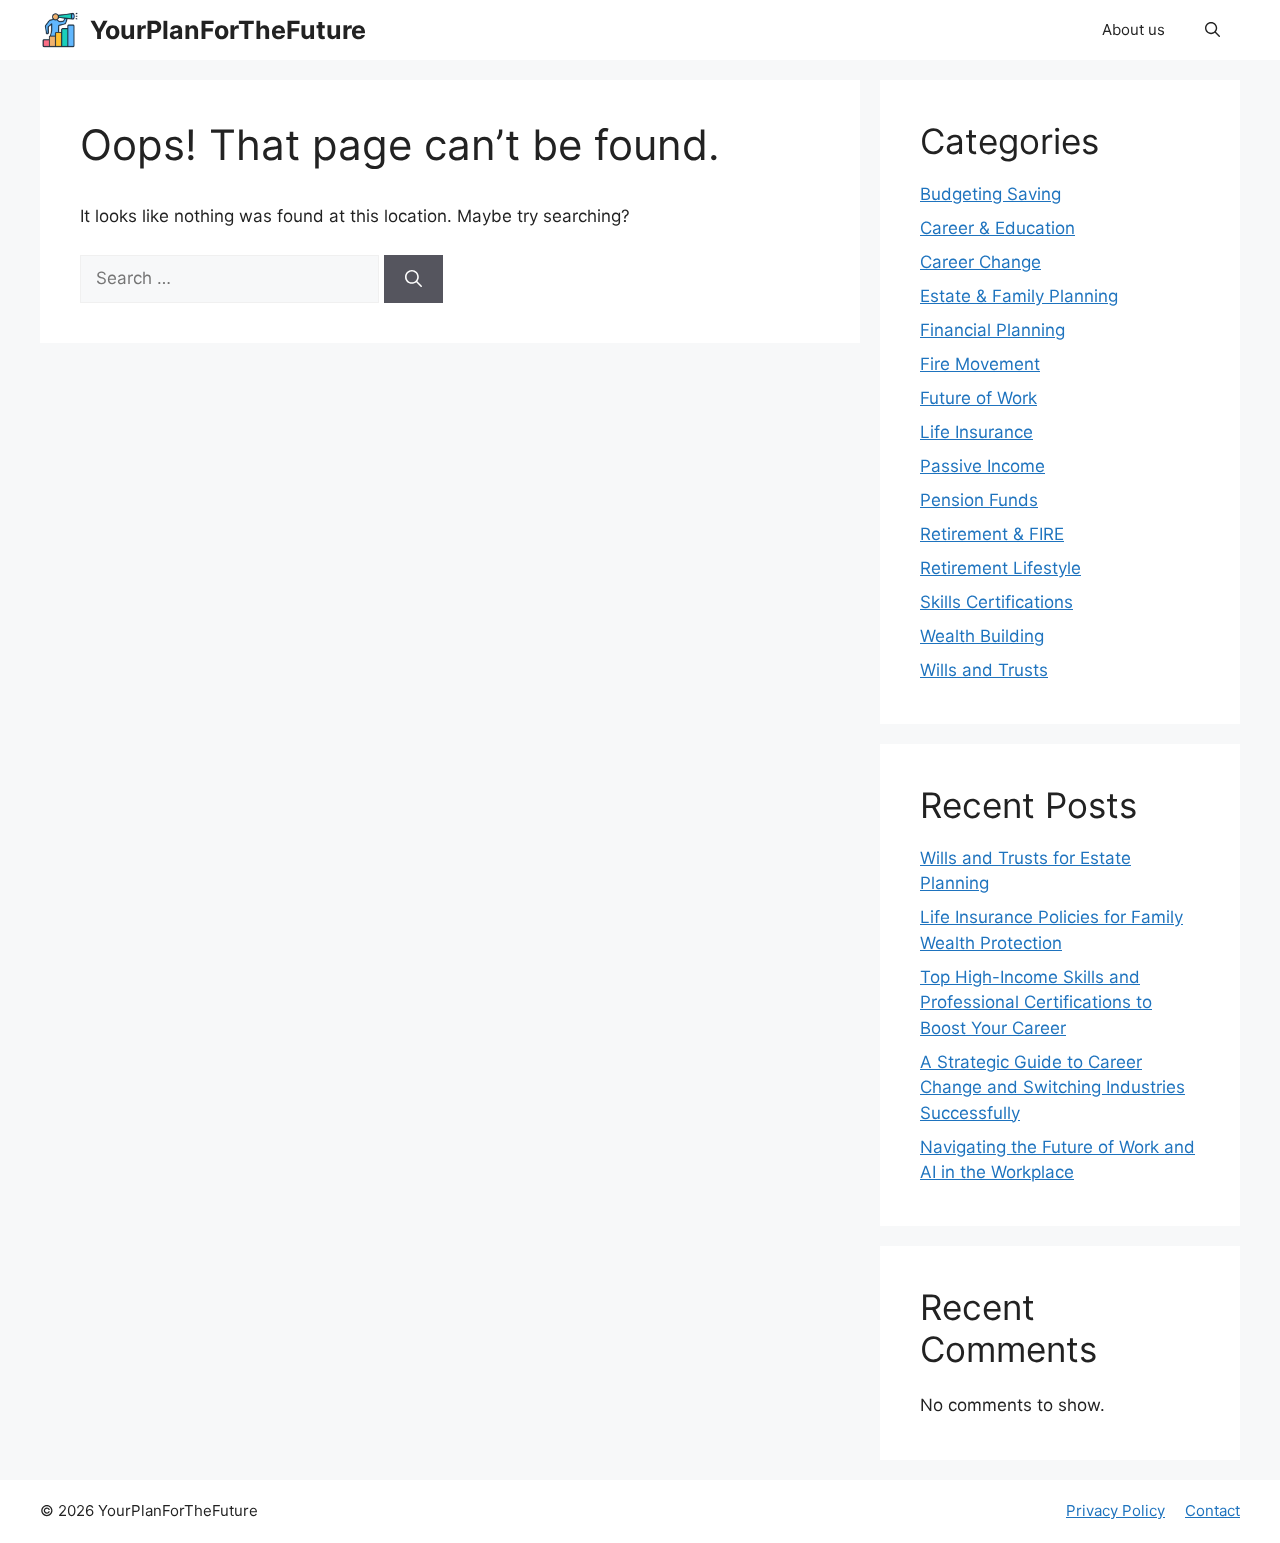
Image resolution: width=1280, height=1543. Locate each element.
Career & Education (997, 228)
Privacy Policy (1115, 1510)
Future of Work (978, 398)
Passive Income (982, 466)
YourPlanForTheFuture (228, 30)
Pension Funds (979, 500)
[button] (1212, 30)
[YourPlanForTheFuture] (60, 30)
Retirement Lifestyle (1000, 568)
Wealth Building (982, 636)
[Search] (413, 279)
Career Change (980, 262)
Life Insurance (976, 432)
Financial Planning (992, 330)
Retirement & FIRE (992, 534)
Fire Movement (980, 364)
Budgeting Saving (990, 194)
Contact (1212, 1510)
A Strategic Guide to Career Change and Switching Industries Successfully (1052, 1087)
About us (1133, 29)
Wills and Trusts (984, 670)
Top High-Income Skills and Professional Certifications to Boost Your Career (1036, 1002)
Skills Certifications (996, 602)
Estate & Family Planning (1019, 296)
